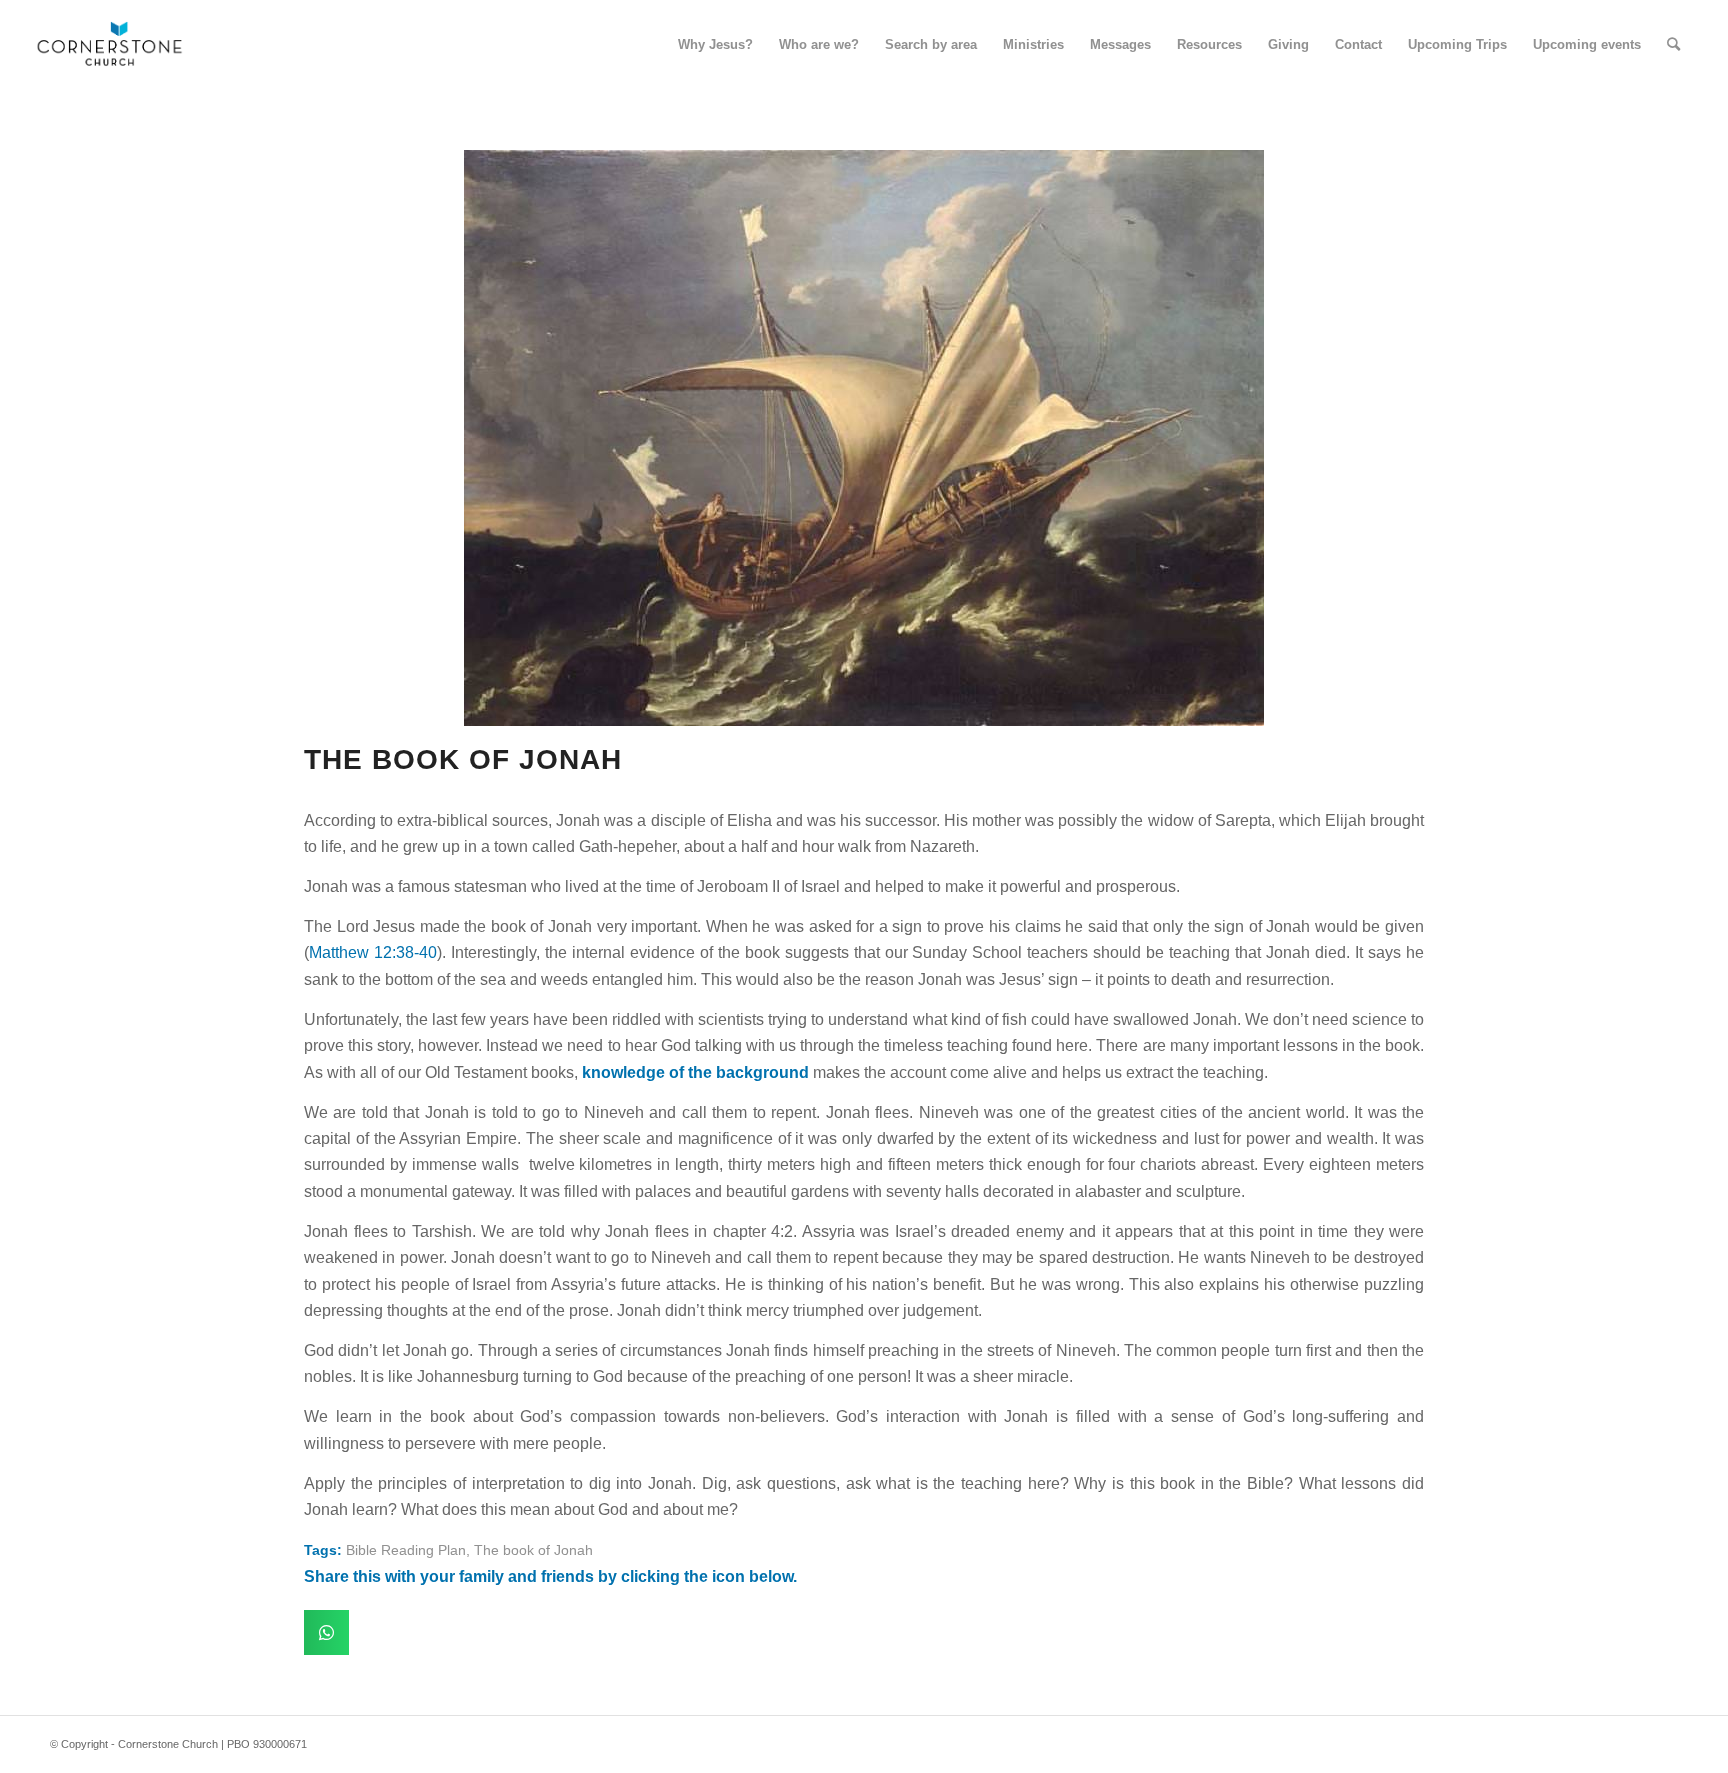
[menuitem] (715, 45)
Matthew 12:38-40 (373, 952)
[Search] (1673, 45)
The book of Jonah (533, 1550)
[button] (326, 1632)
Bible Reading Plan (406, 1550)
